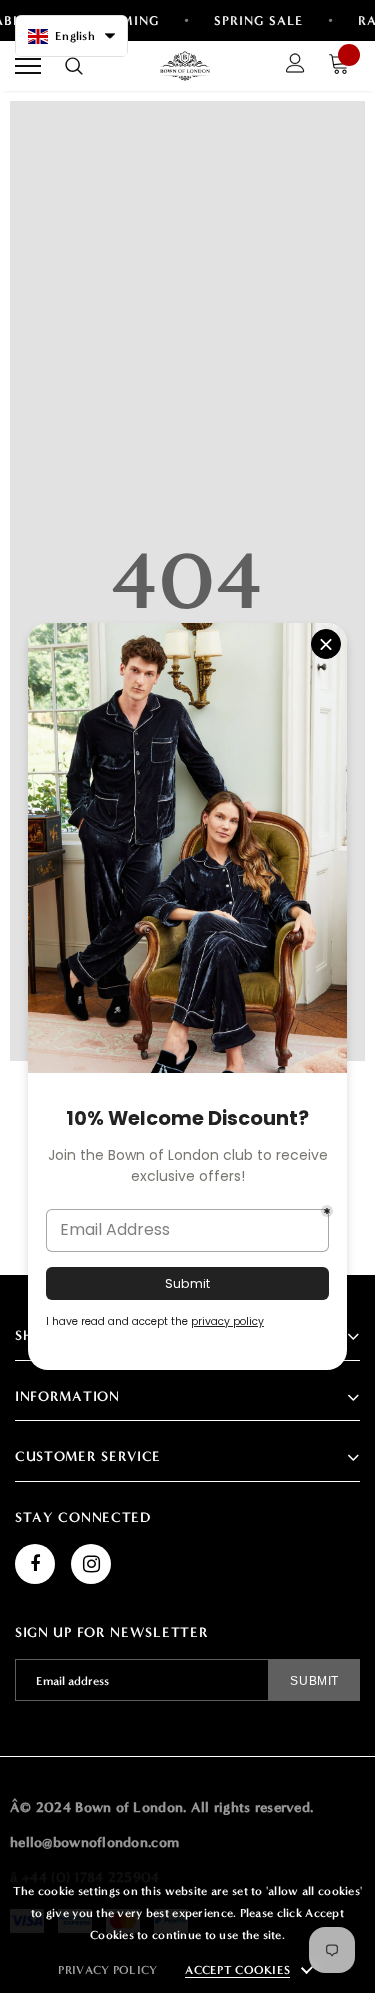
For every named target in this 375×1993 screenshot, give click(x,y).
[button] (71, 36)
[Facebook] (35, 1564)
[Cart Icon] (344, 66)
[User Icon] (295, 66)
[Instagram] (91, 1564)
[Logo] (185, 66)
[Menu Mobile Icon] (28, 66)
